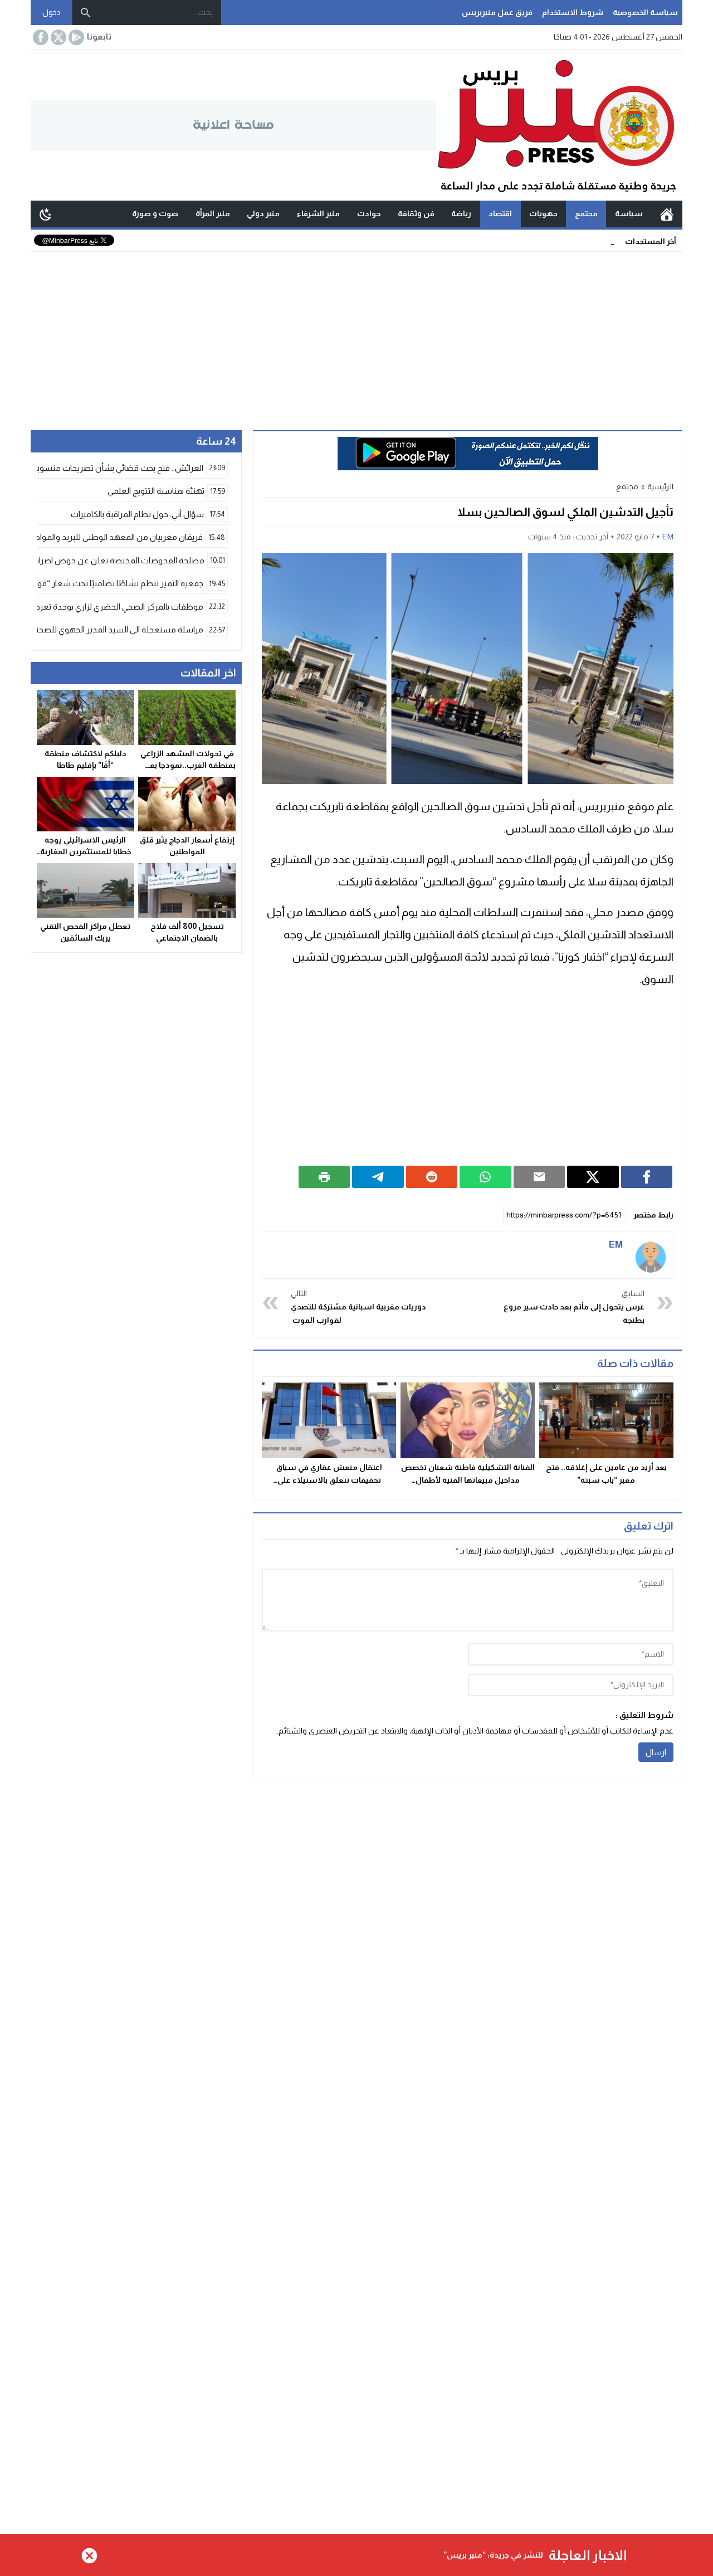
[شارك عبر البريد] (539, 1177)
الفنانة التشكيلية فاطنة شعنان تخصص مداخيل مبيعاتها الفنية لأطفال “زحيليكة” (468, 1480)
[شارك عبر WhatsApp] (485, 1177)
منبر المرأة (213, 213)
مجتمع (586, 213)
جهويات (543, 213)
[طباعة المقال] (324, 1177)
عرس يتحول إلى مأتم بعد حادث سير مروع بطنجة (574, 1307)
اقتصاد (500, 213)
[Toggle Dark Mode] (46, 214)
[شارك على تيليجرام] (378, 1177)
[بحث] (86, 13)
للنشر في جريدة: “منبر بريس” (493, 2555)
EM (668, 537)
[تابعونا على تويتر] (57, 37)
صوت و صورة (155, 213)
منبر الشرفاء (318, 213)
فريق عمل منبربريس (497, 12)
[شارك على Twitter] (593, 1177)
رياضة (461, 213)
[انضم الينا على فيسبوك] (40, 37)
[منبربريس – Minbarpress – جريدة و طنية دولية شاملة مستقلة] (559, 125)
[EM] (651, 1255)
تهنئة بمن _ (595, 241)
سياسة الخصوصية (645, 12)
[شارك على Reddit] (432, 1177)
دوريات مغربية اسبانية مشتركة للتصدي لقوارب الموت (358, 1307)
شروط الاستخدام (573, 12)
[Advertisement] (356, 335)
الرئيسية (667, 214)
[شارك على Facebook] (647, 1177)
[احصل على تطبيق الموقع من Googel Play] (75, 37)
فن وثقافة (416, 213)
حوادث (369, 213)
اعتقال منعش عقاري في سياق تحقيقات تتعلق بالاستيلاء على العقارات (329, 1480)
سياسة (629, 213)
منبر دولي (263, 213)
